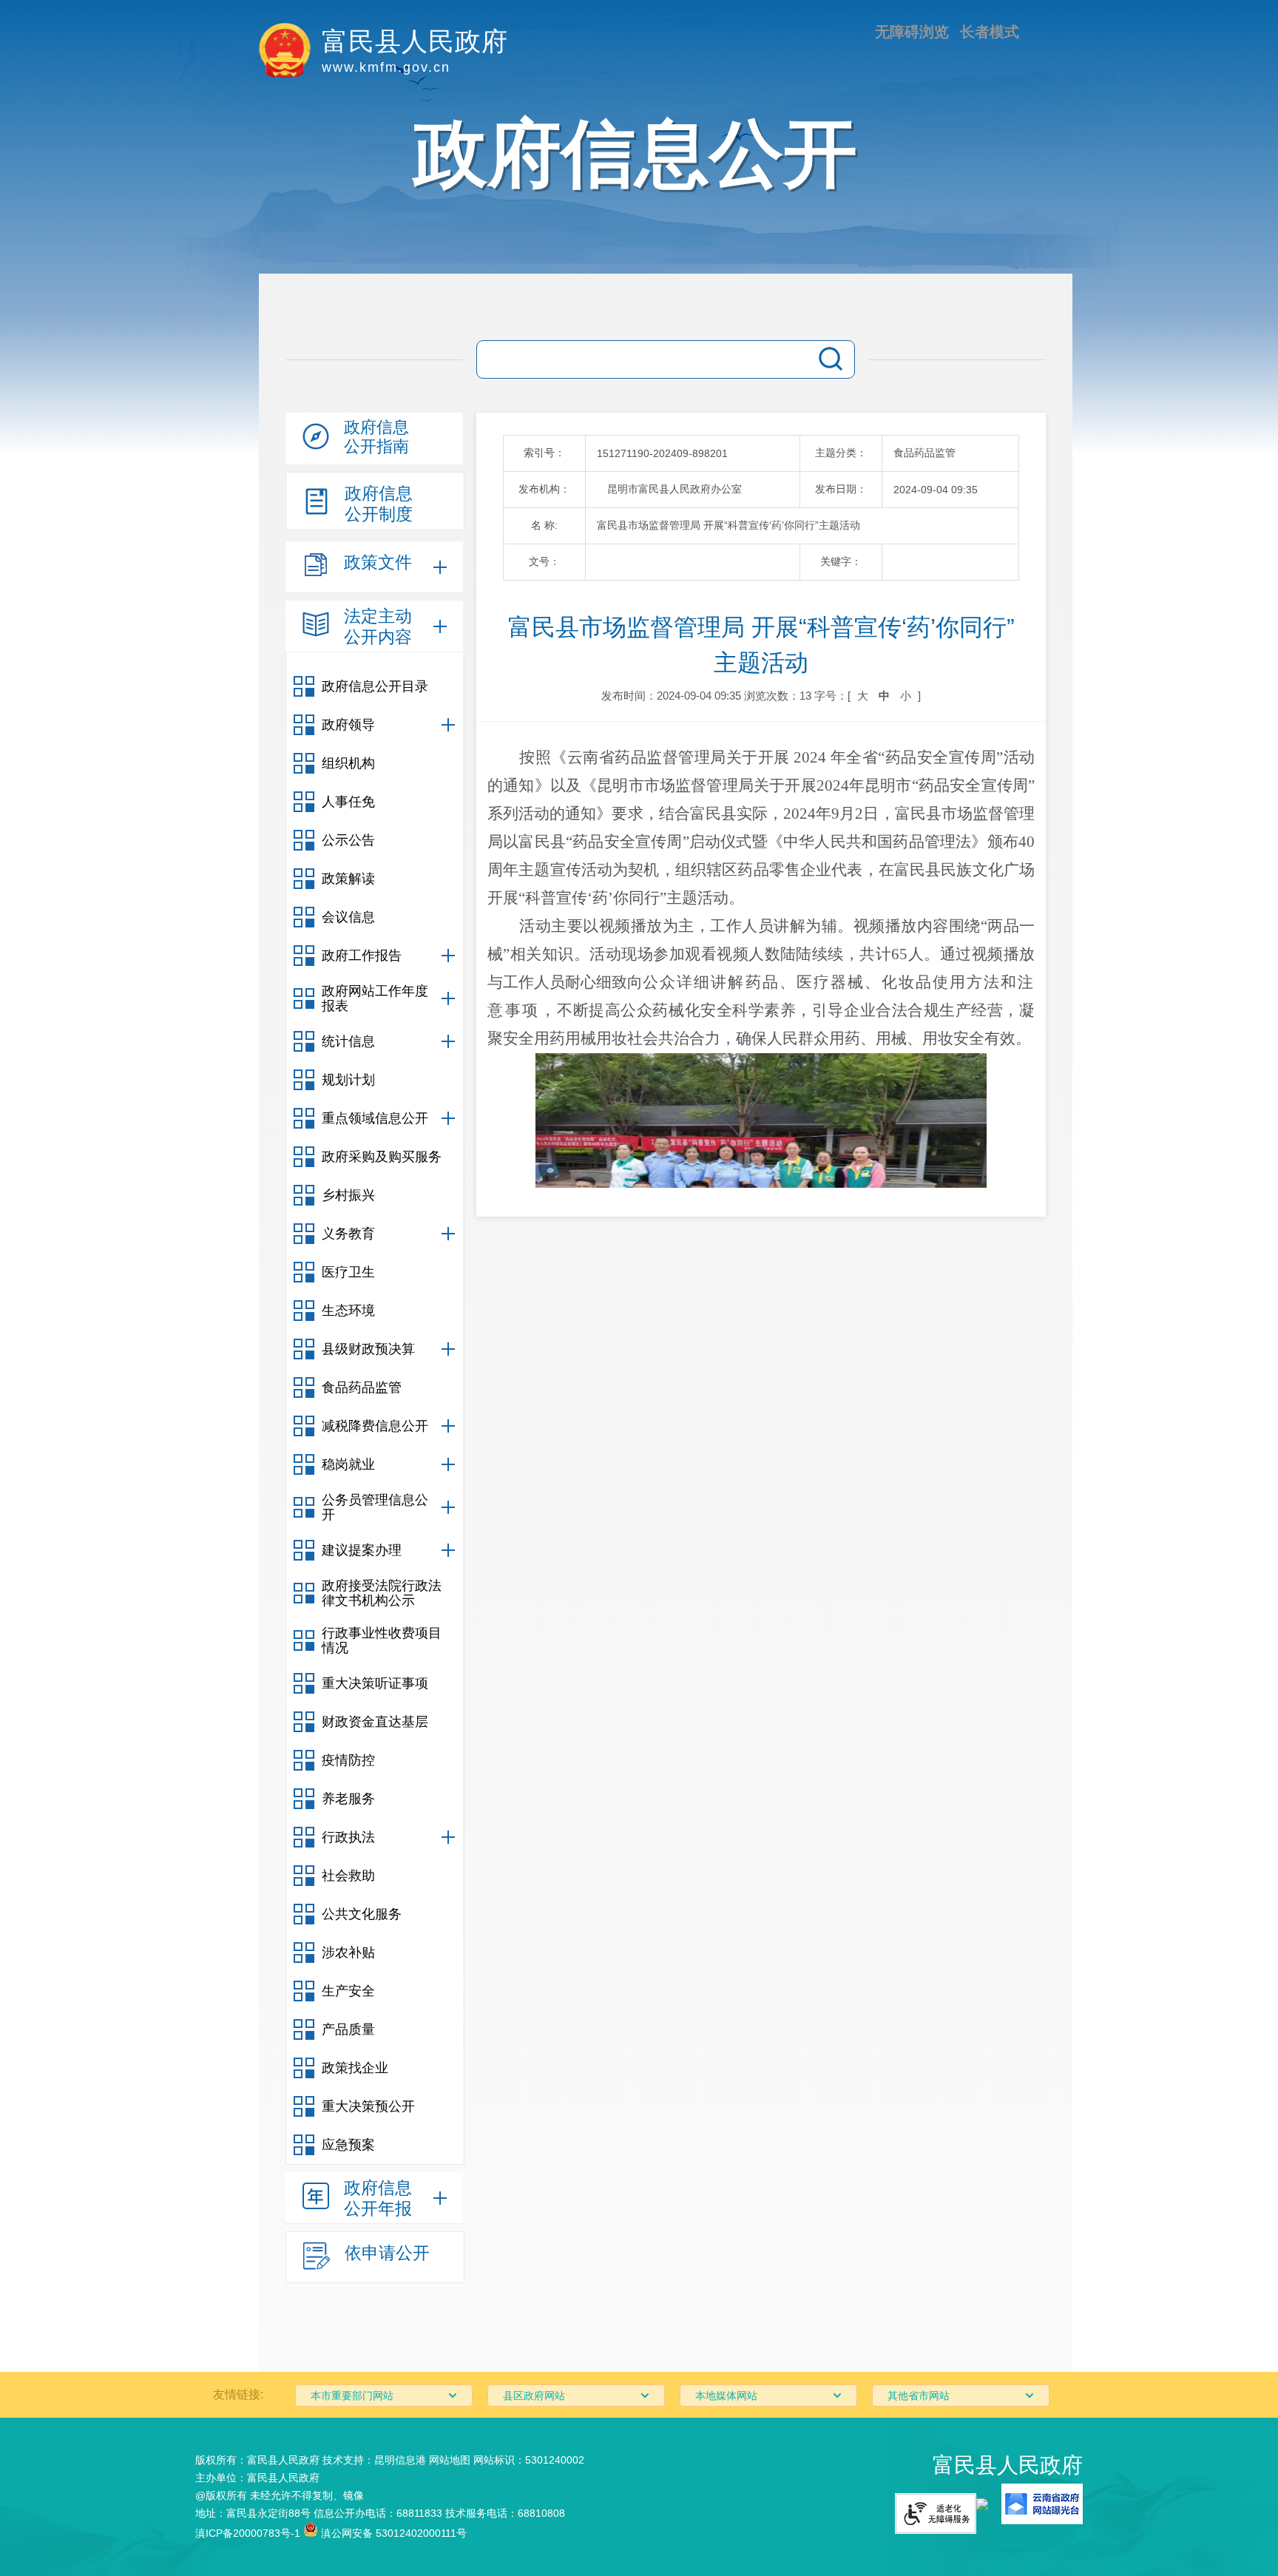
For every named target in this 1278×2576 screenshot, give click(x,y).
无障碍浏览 (912, 32)
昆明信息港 (400, 2460)
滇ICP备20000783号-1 (248, 2533)
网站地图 (450, 2460)
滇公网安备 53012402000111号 (392, 2533)
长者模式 (990, 32)
